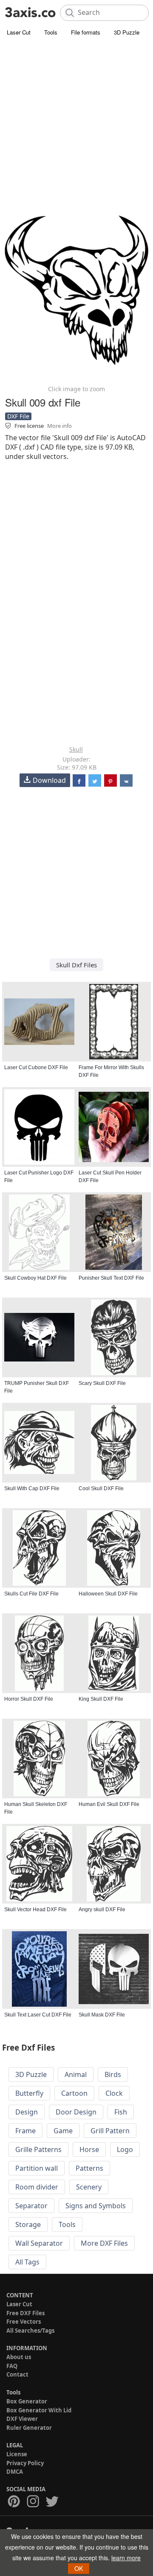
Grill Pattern (110, 2131)
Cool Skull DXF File (101, 1488)
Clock (114, 2093)
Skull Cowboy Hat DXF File (35, 1278)
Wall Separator (39, 2243)
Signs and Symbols (96, 2206)
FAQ (12, 2366)
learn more (126, 2558)
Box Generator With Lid (39, 2410)
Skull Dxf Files (76, 965)
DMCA (15, 2472)
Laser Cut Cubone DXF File (36, 1067)
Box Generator (27, 2401)
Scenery (89, 2187)
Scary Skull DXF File (102, 1383)
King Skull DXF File (101, 1699)
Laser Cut (19, 32)
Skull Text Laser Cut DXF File (38, 2015)
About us (19, 2357)
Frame (25, 2131)
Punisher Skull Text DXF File (111, 1278)
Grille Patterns (38, 2149)
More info (59, 426)
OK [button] (79, 2568)
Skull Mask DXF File (102, 2015)
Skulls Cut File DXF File (31, 1594)
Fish (121, 2112)
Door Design (76, 2112)
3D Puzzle (127, 32)
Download (49, 780)
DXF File (18, 416)
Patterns (89, 2168)
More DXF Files (104, 2243)
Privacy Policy (25, 2463)
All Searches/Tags (30, 2331)
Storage (28, 2224)
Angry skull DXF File (102, 1910)
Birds (113, 2074)
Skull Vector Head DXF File (35, 1910)
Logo (125, 2149)
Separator (31, 2206)
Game (63, 2131)
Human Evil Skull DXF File (109, 1804)
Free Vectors (24, 2322)
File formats (86, 32)
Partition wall (37, 2168)
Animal (76, 2074)
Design (27, 2112)
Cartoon (74, 2093)
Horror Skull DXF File (29, 1699)
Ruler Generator (29, 2428)
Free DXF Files (25, 2313)
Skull (76, 749)
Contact (17, 2374)
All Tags (27, 2262)
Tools (51, 32)
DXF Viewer (22, 2419)
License (17, 2454)
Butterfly (29, 2093)
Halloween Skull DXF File (108, 1594)
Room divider (37, 2187)
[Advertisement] (76, 119)
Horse (89, 2149)
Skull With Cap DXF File (32, 1488)
